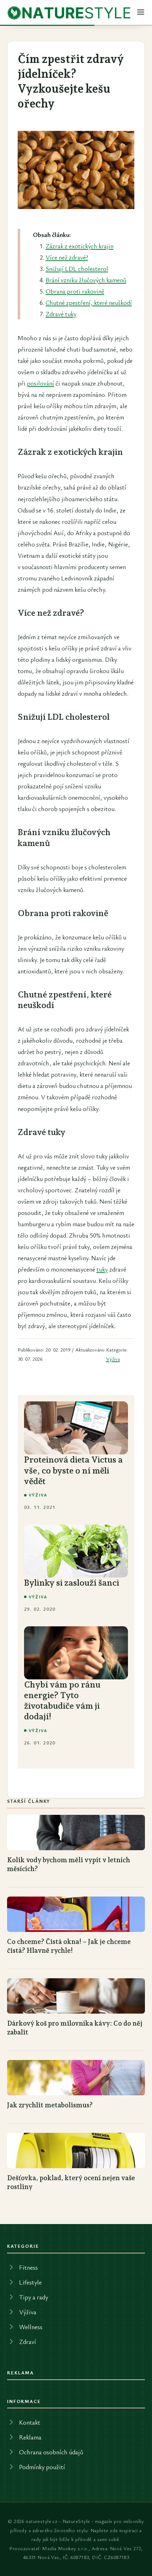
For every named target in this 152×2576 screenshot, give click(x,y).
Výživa (113, 1359)
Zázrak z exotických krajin (80, 246)
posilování (40, 383)
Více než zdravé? (67, 257)
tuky (102, 1269)
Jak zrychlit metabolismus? (50, 2105)
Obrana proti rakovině (75, 291)
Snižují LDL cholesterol (77, 268)
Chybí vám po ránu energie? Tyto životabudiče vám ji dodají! (62, 1700)
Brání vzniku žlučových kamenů (86, 280)
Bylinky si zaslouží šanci (72, 1583)
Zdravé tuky (61, 314)
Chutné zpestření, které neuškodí (89, 302)
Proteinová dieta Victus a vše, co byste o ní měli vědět (73, 1470)
